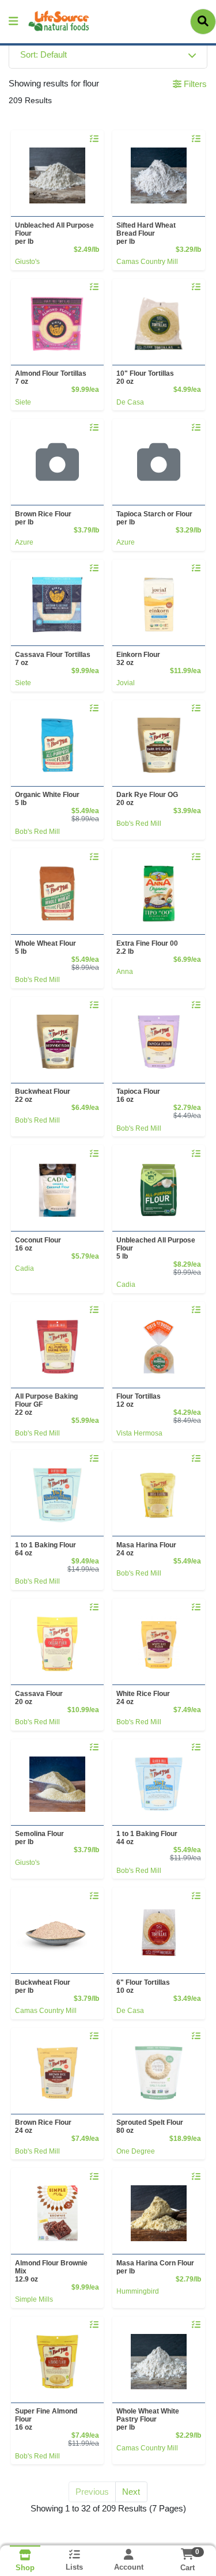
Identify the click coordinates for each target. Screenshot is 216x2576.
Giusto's (27, 262)
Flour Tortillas (139, 1400)
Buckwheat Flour (43, 1096)
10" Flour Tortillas (145, 377)
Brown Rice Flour (43, 518)
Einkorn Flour (138, 659)
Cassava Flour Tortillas (53, 659)
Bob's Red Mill (37, 832)
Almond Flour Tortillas (51, 377)
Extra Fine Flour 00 (147, 947)
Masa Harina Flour (146, 1549)
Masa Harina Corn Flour (155, 2267)
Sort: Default (43, 54)
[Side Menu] (13, 22)
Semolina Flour (39, 1838)
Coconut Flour (38, 1244)
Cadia (24, 1268)
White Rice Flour (143, 1698)
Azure (24, 542)
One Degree (136, 2151)
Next (131, 2492)
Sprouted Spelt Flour (150, 2126)
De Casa (130, 402)
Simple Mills (34, 2299)
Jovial (126, 683)
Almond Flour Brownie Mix (51, 2271)
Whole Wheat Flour (46, 947)
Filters (194, 84)
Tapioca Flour (138, 1096)
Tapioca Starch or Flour (154, 518)
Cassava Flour (39, 1698)
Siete (23, 402)
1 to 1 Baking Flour (46, 1549)
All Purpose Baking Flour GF (46, 1404)
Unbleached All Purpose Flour (54, 233)
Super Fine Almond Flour (46, 2419)
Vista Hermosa (139, 1433)
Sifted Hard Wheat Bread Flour (146, 233)
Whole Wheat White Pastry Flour (148, 2419)
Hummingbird (138, 2291)
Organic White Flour (47, 799)
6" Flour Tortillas (143, 1986)
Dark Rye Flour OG (147, 799)
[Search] (203, 21)
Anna (125, 972)
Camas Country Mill (147, 262)
